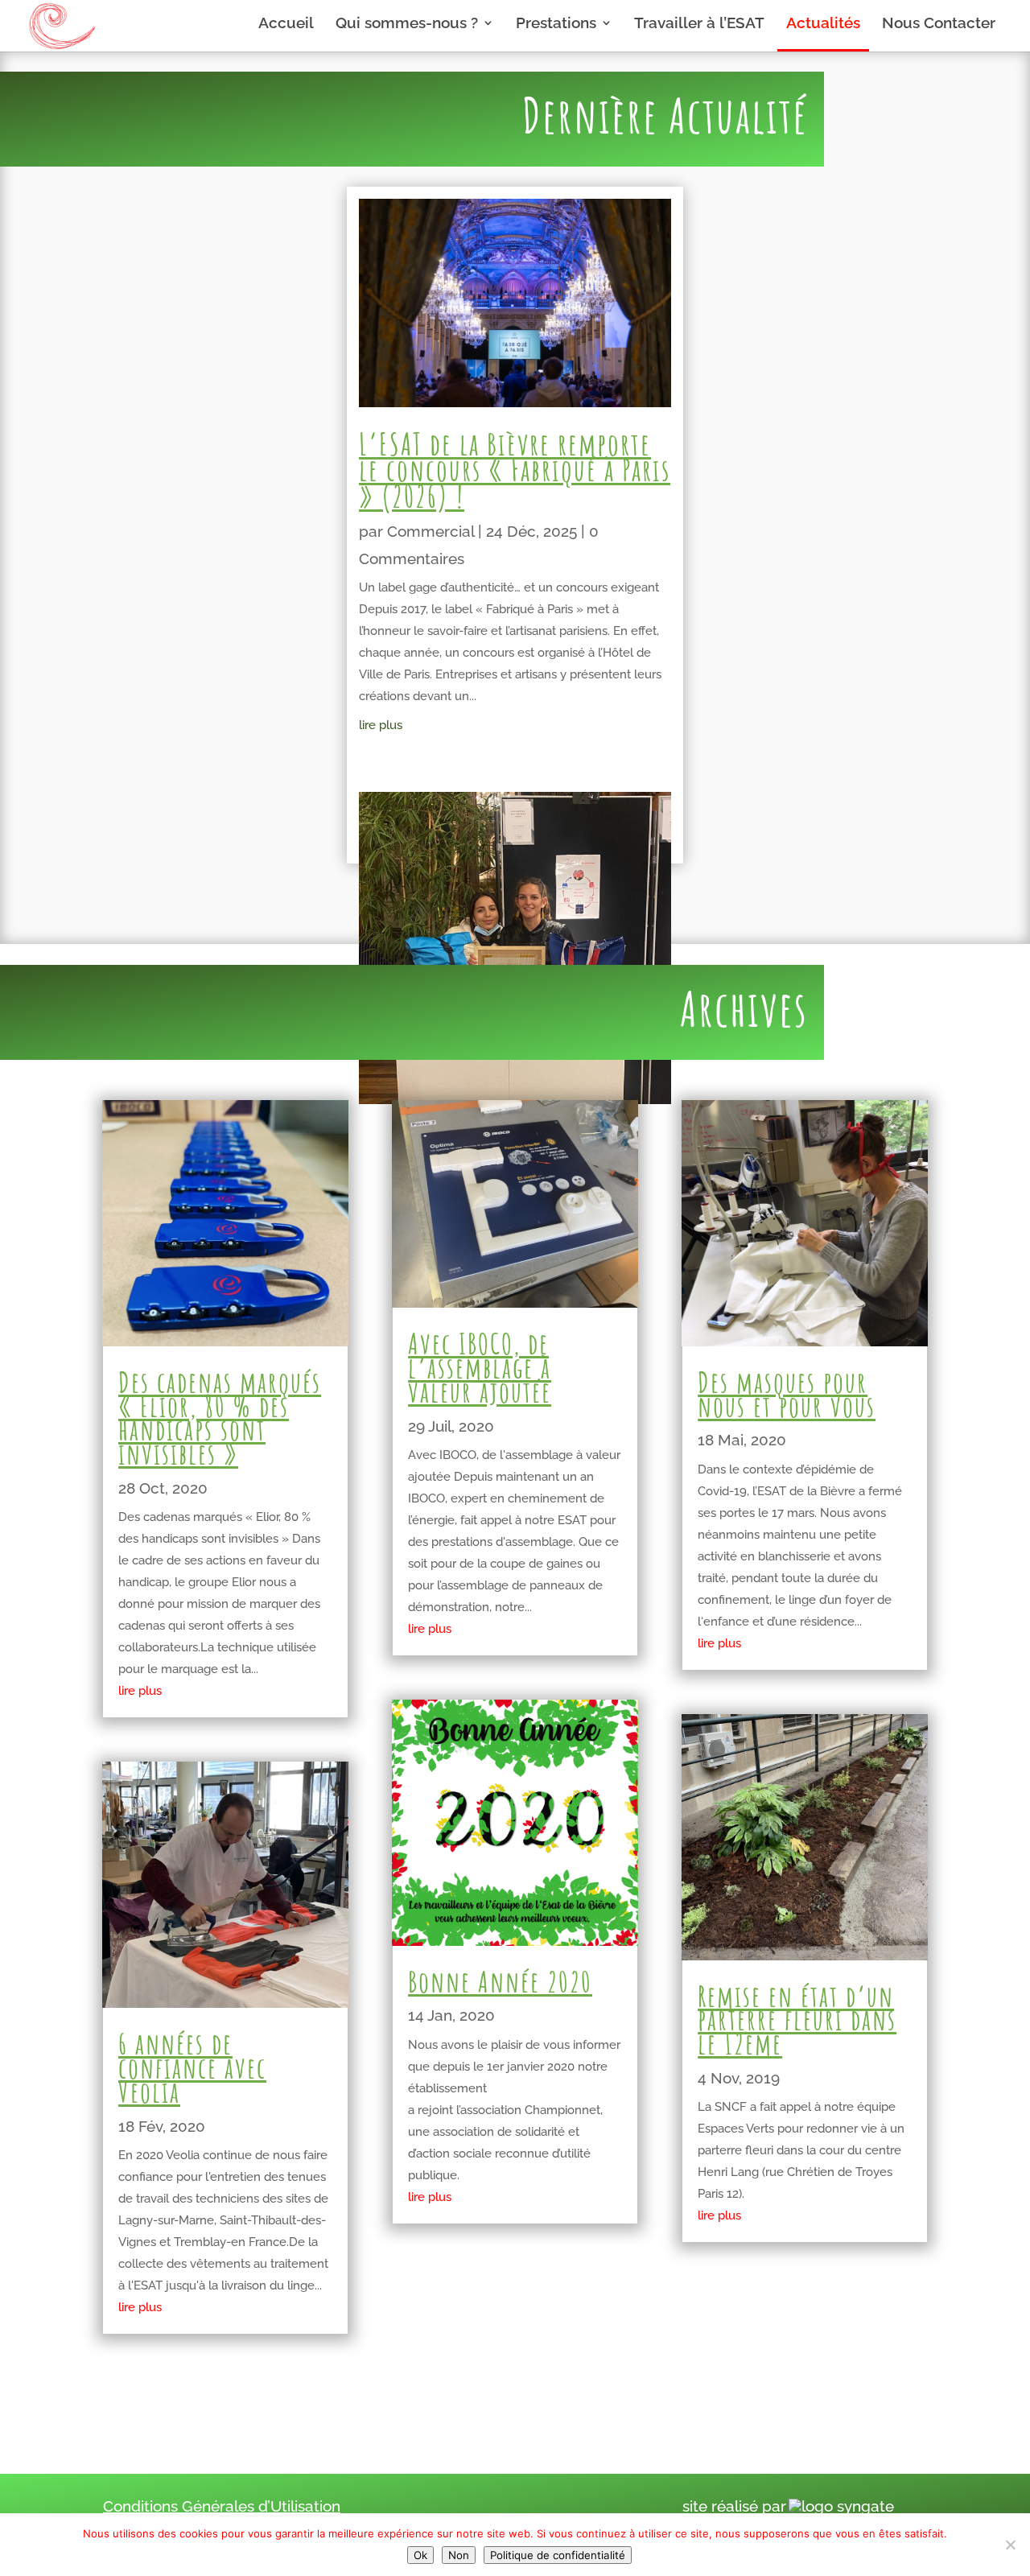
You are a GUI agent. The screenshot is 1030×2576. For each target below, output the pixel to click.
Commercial (431, 531)
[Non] (1010, 2545)
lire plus (381, 725)
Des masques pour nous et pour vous (787, 1394)
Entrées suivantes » (859, 2366)
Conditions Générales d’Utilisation (222, 2506)
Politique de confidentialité (558, 2555)
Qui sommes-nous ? (407, 24)
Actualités (823, 24)
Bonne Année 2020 (500, 1981)
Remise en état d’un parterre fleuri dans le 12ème (797, 2020)
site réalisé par (734, 2506)
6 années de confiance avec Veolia (192, 2067)
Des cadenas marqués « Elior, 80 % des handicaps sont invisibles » (220, 1418)
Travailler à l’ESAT (699, 24)
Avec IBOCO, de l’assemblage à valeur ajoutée (480, 1367)
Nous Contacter (939, 24)
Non (459, 2555)
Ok (420, 2555)
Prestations (556, 24)
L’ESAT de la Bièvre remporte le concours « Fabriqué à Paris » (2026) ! (515, 470)
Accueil (286, 24)
